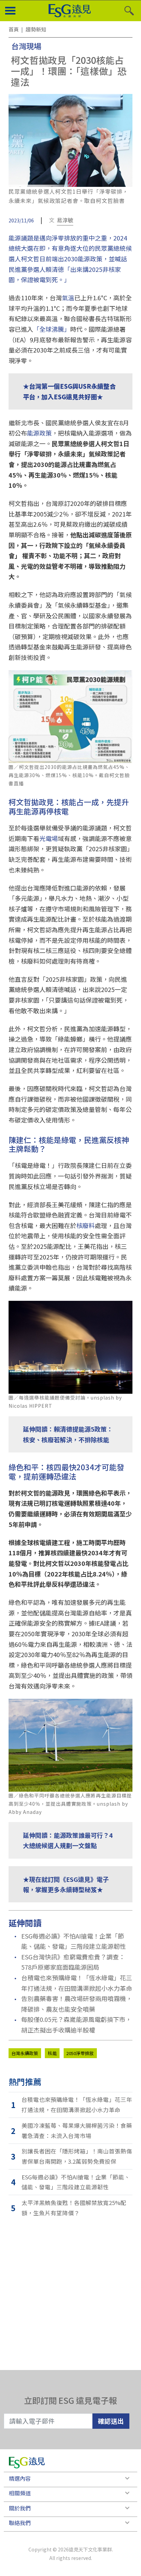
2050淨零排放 (80, 2053)
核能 (52, 2053)
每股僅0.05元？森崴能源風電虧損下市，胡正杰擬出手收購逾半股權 (76, 2024)
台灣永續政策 (25, 2053)
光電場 (49, 838)
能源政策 (39, 433)
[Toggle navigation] (10, 11)
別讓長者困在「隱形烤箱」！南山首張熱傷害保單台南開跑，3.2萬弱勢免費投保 (77, 2156)
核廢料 (86, 1225)
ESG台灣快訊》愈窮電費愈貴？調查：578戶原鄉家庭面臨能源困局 (73, 1962)
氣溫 (68, 298)
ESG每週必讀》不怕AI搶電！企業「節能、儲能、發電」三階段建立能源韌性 (74, 1941)
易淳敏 (65, 220)
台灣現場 (26, 46)
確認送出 (111, 2421)
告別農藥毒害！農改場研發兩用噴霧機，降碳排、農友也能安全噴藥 (77, 2004)
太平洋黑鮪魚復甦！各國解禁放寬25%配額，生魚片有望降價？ (74, 2208)
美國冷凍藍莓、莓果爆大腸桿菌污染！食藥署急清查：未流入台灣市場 (77, 2131)
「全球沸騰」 (52, 329)
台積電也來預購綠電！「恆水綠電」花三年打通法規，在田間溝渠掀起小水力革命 (77, 1983)
